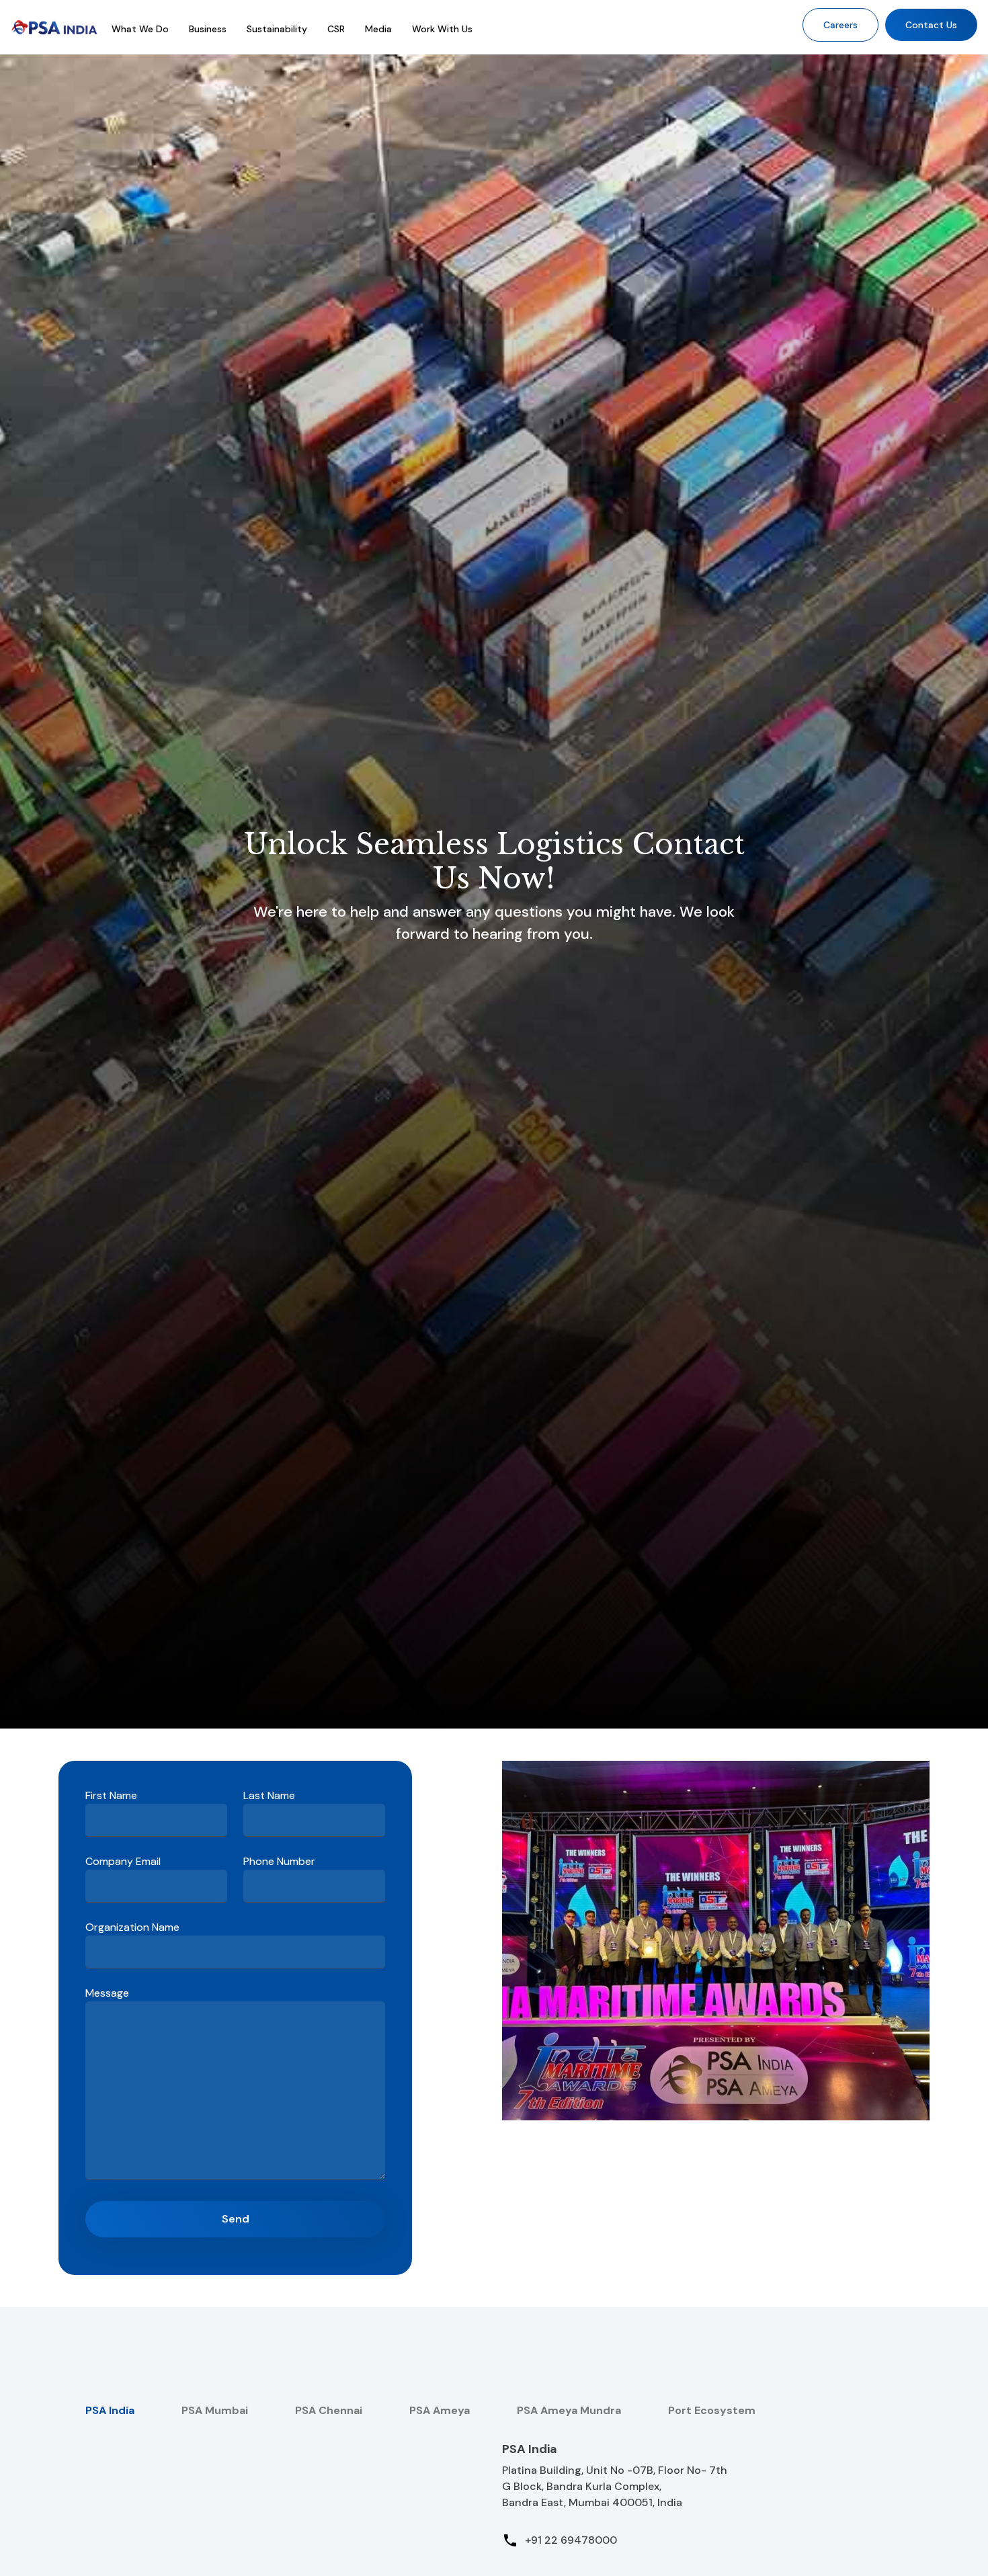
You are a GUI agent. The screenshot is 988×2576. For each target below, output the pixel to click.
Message (107, 1993)
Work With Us (442, 29)
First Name (111, 1795)
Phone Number (279, 1861)
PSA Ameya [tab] (440, 2410)
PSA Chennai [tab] (329, 2410)
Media (378, 29)
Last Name (269, 1795)
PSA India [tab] (110, 2410)
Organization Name (132, 1927)
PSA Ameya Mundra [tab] (569, 2410)
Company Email (123, 1861)
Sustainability (277, 29)
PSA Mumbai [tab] (215, 2410)
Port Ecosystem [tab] (712, 2410)
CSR (336, 29)
